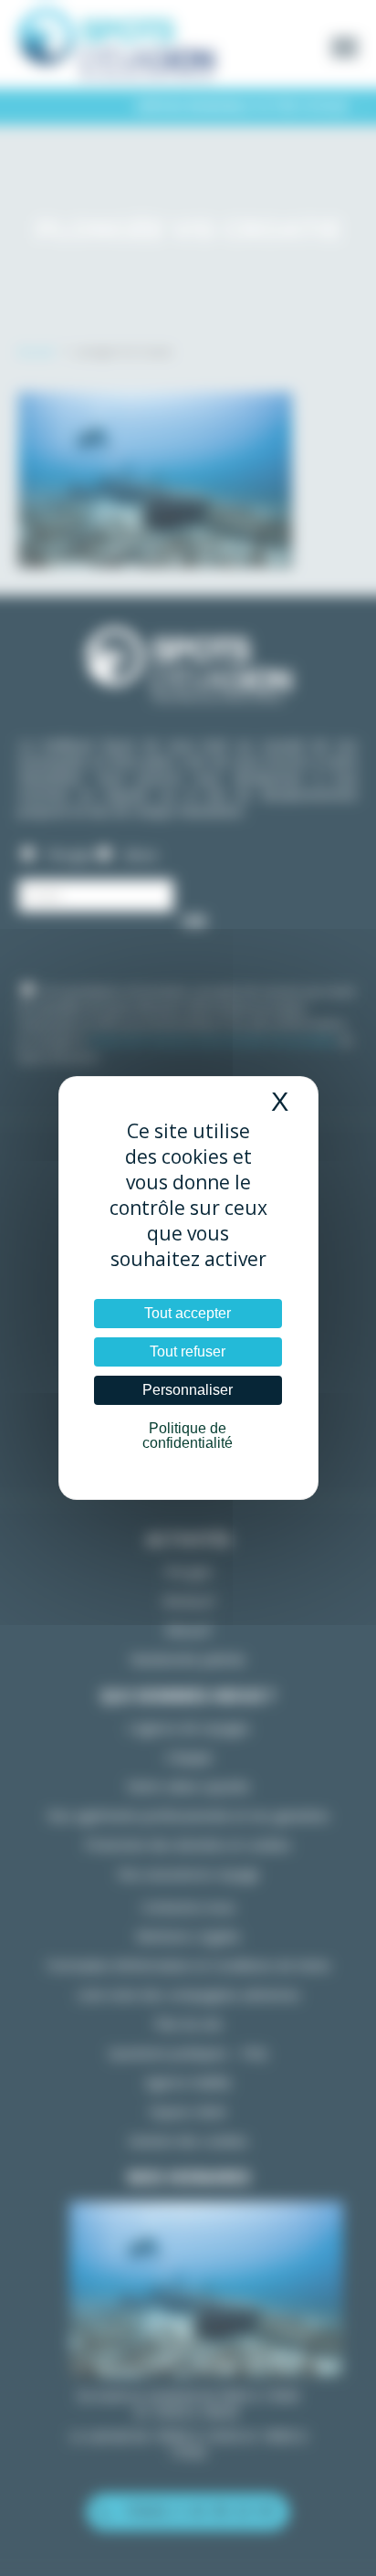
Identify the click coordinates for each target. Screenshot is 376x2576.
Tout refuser (188, 1351)
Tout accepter (188, 1313)
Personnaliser (188, 1390)
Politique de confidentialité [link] (188, 1436)
